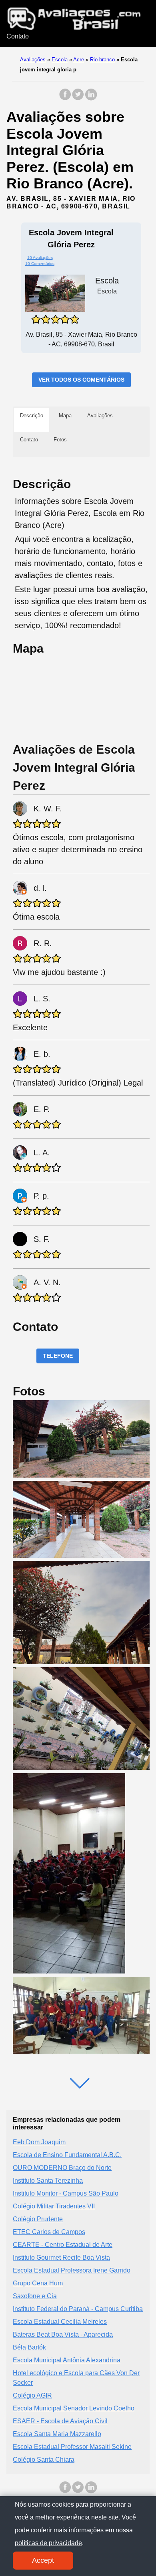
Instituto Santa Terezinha (48, 2181)
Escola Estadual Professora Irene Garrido (72, 2270)
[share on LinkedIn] (91, 98)
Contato (18, 36)
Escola (60, 60)
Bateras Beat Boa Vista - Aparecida (63, 2334)
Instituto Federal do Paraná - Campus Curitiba (78, 2309)
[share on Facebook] (65, 98)
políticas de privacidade (48, 2543)
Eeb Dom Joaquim (39, 2142)
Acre (79, 60)
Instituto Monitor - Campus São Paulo (66, 2193)
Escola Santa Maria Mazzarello (57, 2434)
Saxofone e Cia (35, 2296)
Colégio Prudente (38, 2219)
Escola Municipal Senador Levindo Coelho (74, 2408)
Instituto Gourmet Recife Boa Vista (61, 2258)
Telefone (58, 1356)
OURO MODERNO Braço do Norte (62, 2168)
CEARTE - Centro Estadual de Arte (63, 2245)
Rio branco (102, 60)
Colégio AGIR (32, 2395)
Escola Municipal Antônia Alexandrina (67, 2360)
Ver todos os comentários (81, 380)
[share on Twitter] (78, 98)
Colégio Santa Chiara (44, 2460)
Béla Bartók (29, 2347)
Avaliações (33, 60)
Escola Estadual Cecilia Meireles (60, 2322)
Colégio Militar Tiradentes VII (54, 2206)
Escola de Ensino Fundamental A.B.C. (67, 2155)
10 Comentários (40, 264)
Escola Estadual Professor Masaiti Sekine (72, 2447)
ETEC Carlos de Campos (49, 2232)
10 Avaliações (40, 258)
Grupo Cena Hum (38, 2283)
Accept (43, 2560)
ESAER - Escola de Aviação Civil (60, 2421)
